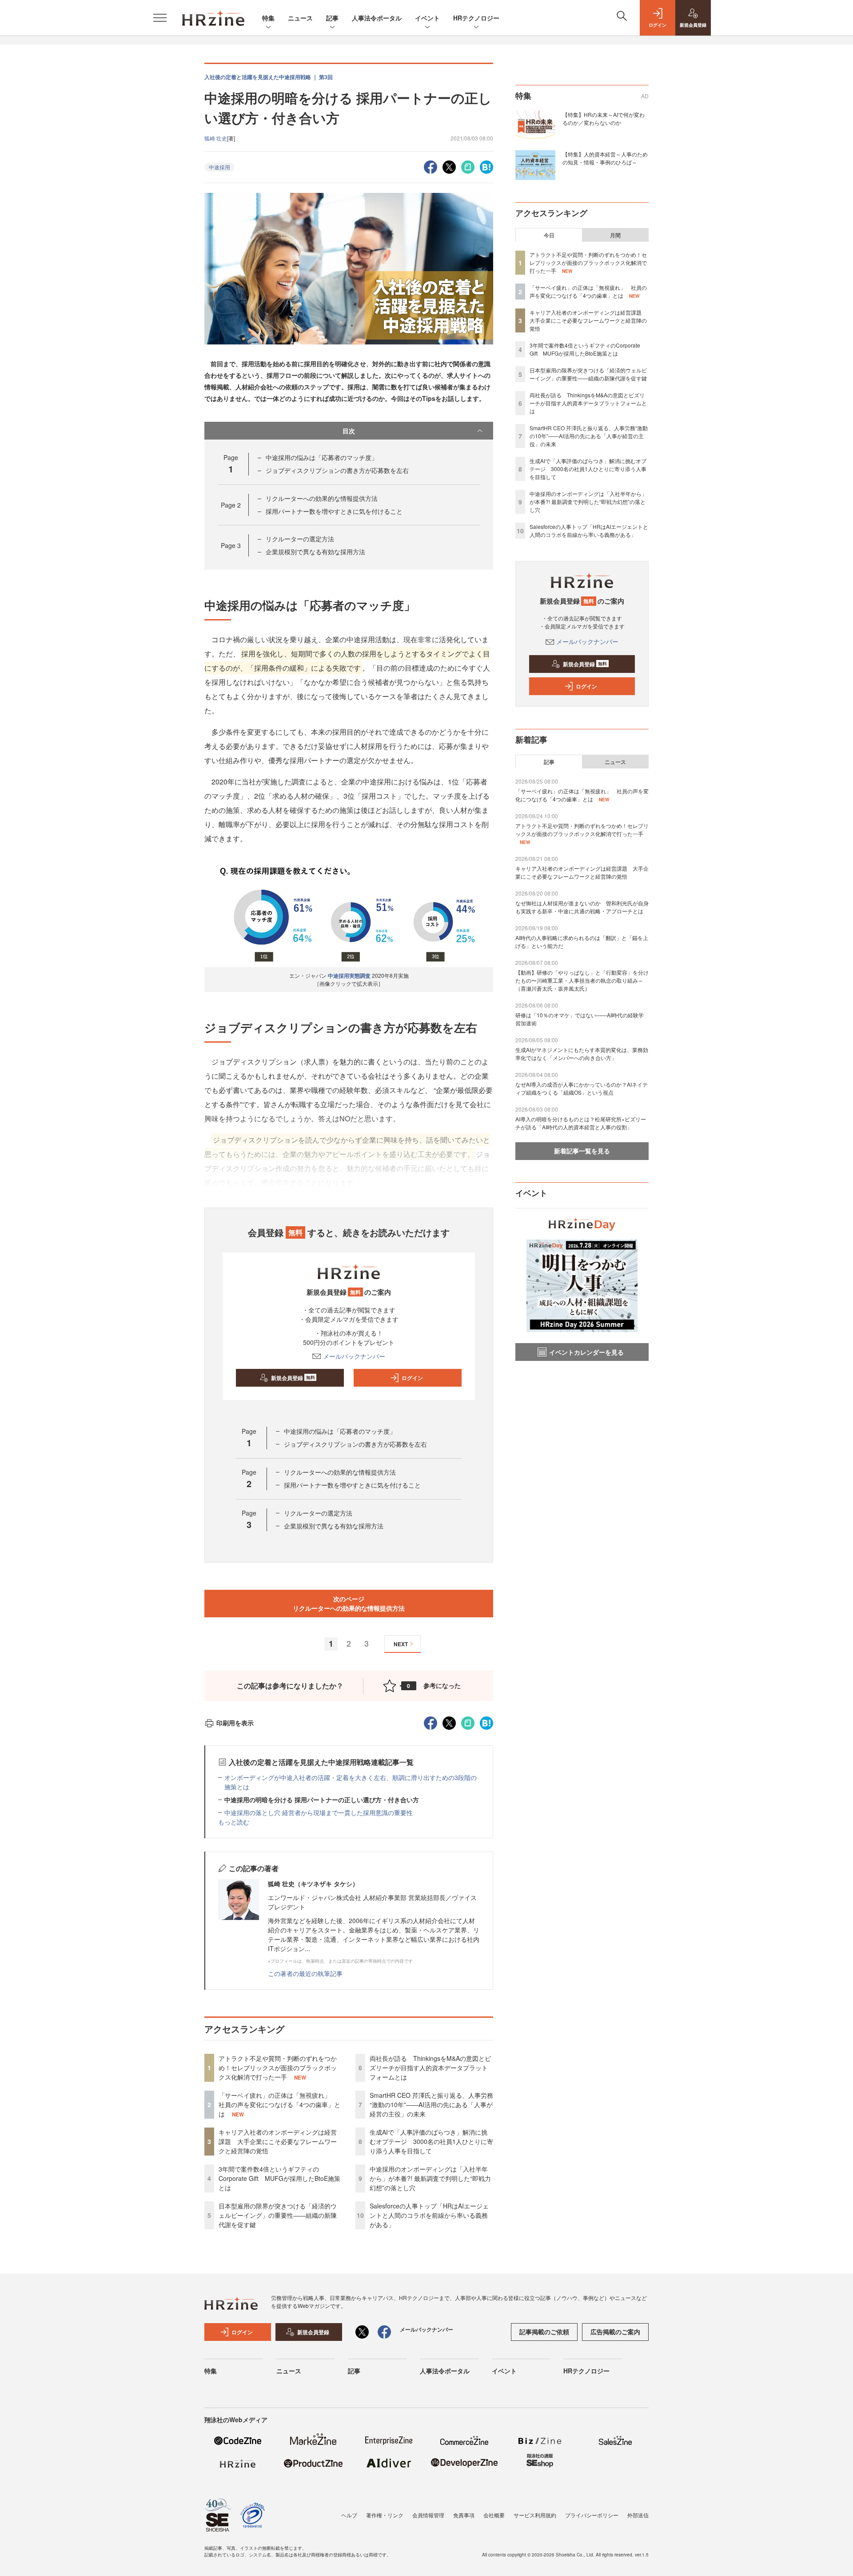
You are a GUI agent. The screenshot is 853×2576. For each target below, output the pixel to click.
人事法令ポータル (377, 18)
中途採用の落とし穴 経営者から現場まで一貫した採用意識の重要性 (319, 1812)
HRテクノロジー (476, 18)
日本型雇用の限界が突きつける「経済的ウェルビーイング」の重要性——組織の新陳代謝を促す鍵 (278, 2215)
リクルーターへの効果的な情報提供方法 (322, 498)
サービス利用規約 (535, 2515)
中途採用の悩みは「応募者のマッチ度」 (322, 457)
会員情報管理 (428, 2515)
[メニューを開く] (160, 18)
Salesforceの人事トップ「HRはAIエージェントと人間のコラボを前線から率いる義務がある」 (429, 2215)
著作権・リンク (385, 2515)
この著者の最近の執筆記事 (305, 1973)
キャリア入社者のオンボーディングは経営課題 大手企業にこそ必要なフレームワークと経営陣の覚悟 (278, 2141)
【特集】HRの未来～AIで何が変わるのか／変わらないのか (604, 118)
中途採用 (219, 167)
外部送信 (638, 2515)
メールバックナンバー (354, 1356)
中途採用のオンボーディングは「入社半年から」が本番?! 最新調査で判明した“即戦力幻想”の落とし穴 (430, 2178)
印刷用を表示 (235, 1723)
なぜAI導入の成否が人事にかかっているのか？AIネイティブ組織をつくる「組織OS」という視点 (582, 1088)
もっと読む (234, 1822)
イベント (427, 18)
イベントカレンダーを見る (586, 1352)
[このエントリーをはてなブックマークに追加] (486, 166)
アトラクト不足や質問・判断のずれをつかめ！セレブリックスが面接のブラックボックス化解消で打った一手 (278, 2068)
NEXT (401, 1644)
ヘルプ (349, 2515)
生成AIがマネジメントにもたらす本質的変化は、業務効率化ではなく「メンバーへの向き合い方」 (582, 1054)
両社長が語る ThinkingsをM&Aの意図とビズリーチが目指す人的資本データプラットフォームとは (430, 2068)
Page (231, 505)
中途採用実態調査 (349, 976)
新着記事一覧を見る (582, 1151)
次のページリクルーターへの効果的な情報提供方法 (349, 1603)
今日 (549, 235)
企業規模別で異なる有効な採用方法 (315, 552)
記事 (332, 18)
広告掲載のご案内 (615, 2332)
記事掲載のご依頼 (544, 2332)
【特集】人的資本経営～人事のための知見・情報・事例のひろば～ (605, 158)
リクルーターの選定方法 (300, 539)
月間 (615, 235)
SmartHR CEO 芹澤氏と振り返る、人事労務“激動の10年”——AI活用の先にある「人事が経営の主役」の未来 (431, 2104)
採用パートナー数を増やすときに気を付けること (334, 511)
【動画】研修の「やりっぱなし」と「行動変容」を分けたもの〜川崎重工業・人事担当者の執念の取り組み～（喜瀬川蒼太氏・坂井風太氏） (582, 980)
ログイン (412, 1378)
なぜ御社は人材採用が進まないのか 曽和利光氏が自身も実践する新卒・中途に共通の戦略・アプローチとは (582, 907)
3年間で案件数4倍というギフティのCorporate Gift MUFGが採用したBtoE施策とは (279, 2178)
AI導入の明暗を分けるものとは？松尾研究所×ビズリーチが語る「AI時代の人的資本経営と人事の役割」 (581, 1123)
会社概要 (494, 2515)
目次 (349, 431)
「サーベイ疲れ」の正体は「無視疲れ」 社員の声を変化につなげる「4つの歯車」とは (279, 2104)
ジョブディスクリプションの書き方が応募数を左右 (337, 470)
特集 (268, 18)
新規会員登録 (293, 1378)
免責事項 (464, 2515)
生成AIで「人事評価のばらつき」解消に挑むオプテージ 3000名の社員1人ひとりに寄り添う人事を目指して (431, 2141)
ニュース (300, 18)
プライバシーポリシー (592, 2515)
